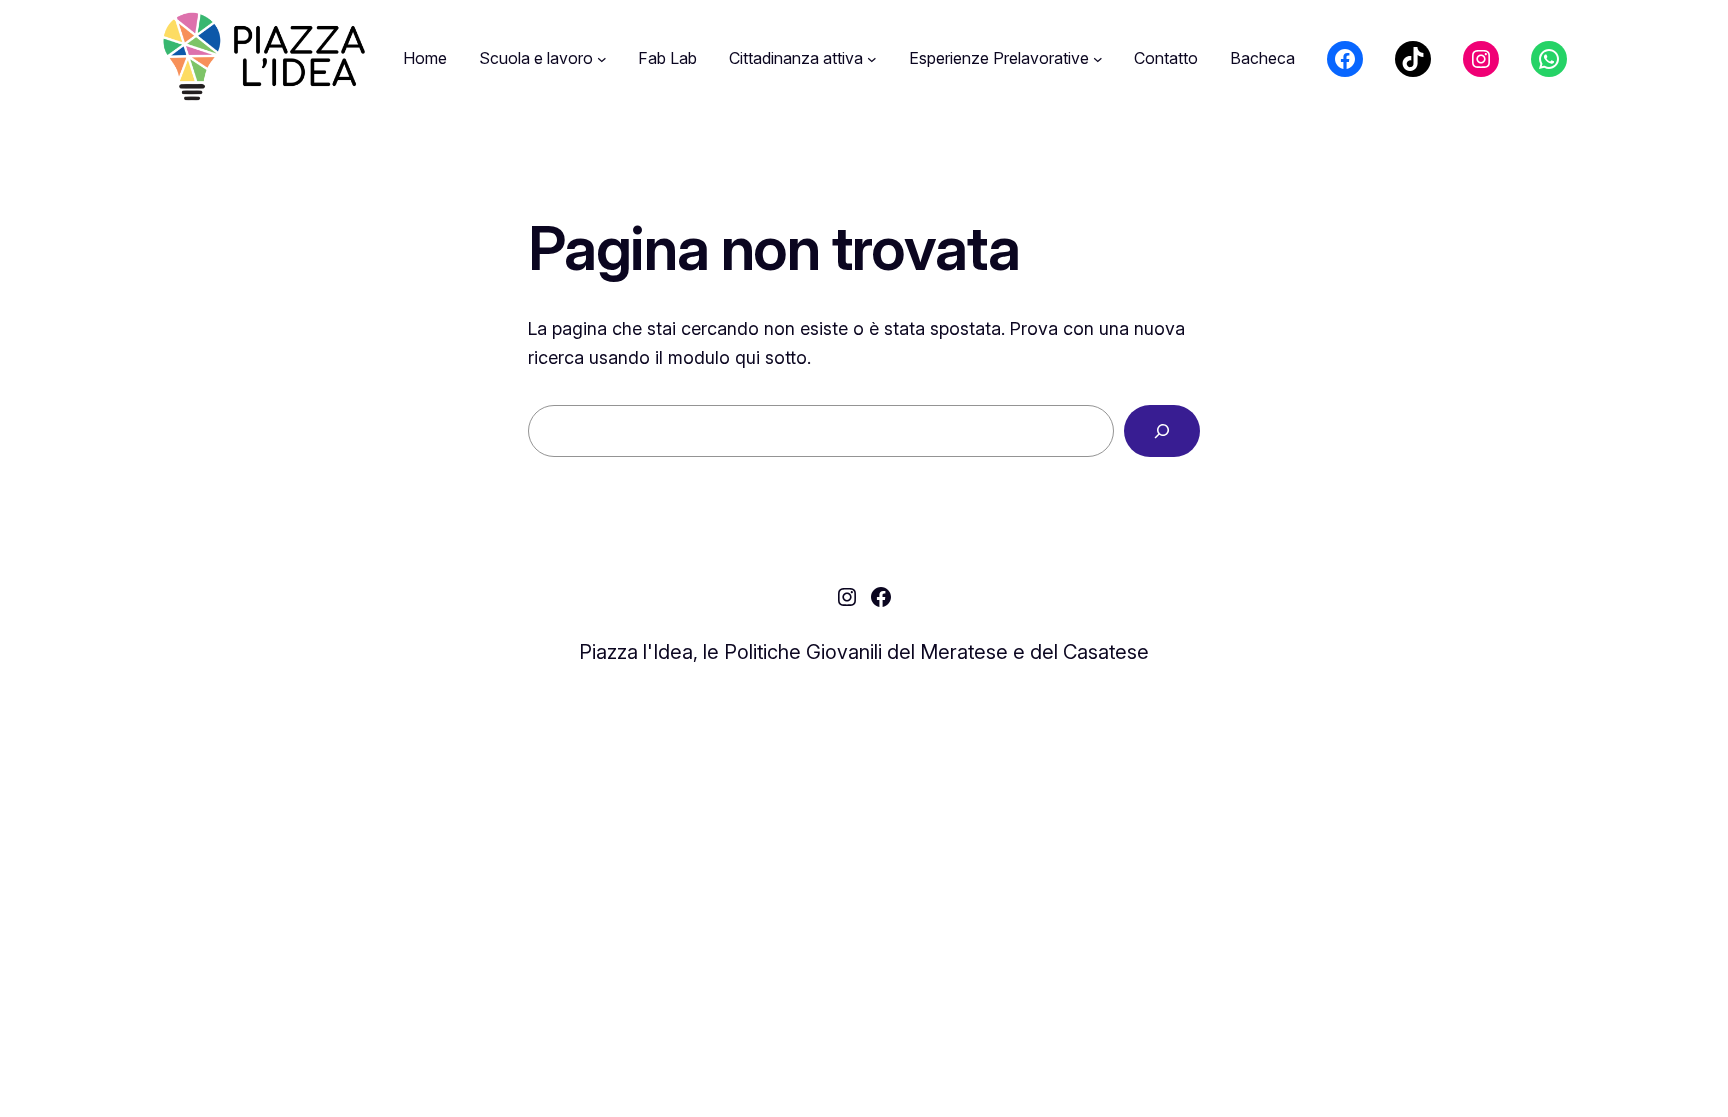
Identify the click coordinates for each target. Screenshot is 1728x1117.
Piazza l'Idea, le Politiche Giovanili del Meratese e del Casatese (864, 652)
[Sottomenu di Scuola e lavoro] (602, 59)
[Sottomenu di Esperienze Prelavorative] (1098, 59)
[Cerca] (1162, 431)
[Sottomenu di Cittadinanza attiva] (872, 59)
